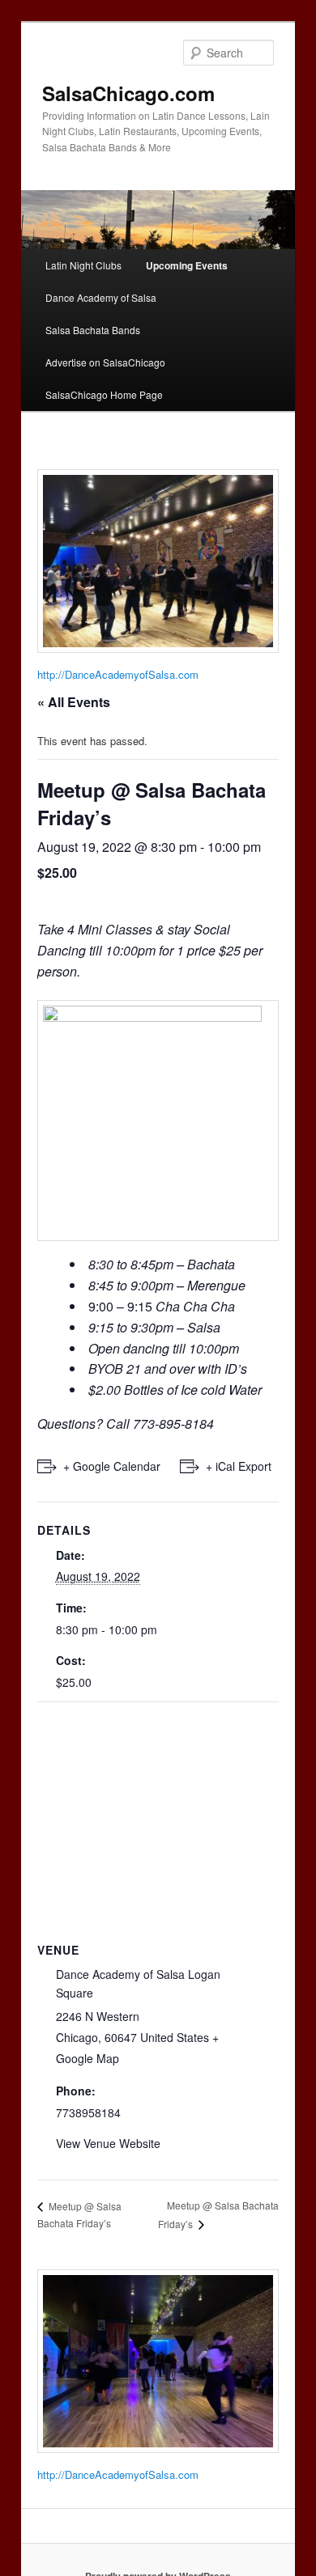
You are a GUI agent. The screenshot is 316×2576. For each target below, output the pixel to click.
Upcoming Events (187, 265)
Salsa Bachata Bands (93, 330)
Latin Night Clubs (83, 265)
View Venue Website (108, 2143)
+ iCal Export (239, 1466)
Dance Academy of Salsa (101, 297)
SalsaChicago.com (128, 93)
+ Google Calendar (112, 1466)
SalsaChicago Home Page (104, 394)
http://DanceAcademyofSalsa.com (118, 674)
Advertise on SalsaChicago (105, 362)
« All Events (74, 702)
